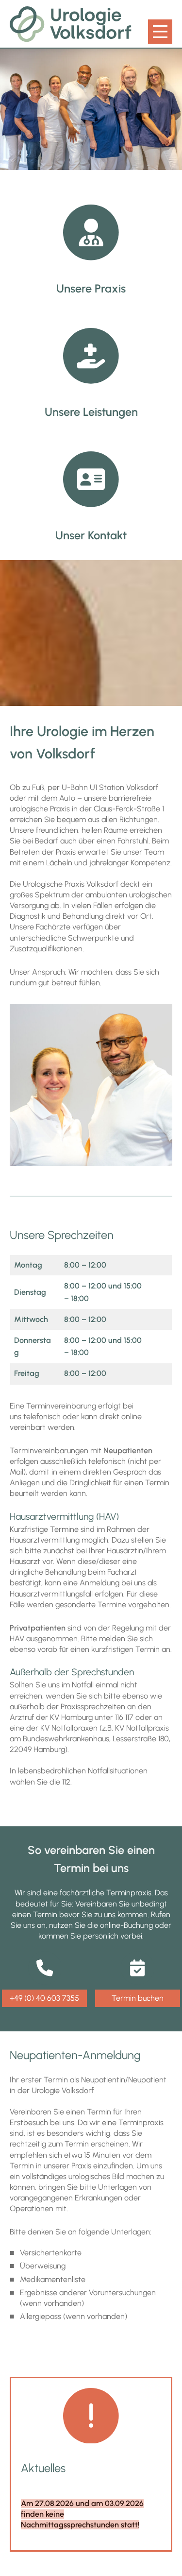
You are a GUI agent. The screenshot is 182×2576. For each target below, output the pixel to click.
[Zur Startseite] (71, 24)
